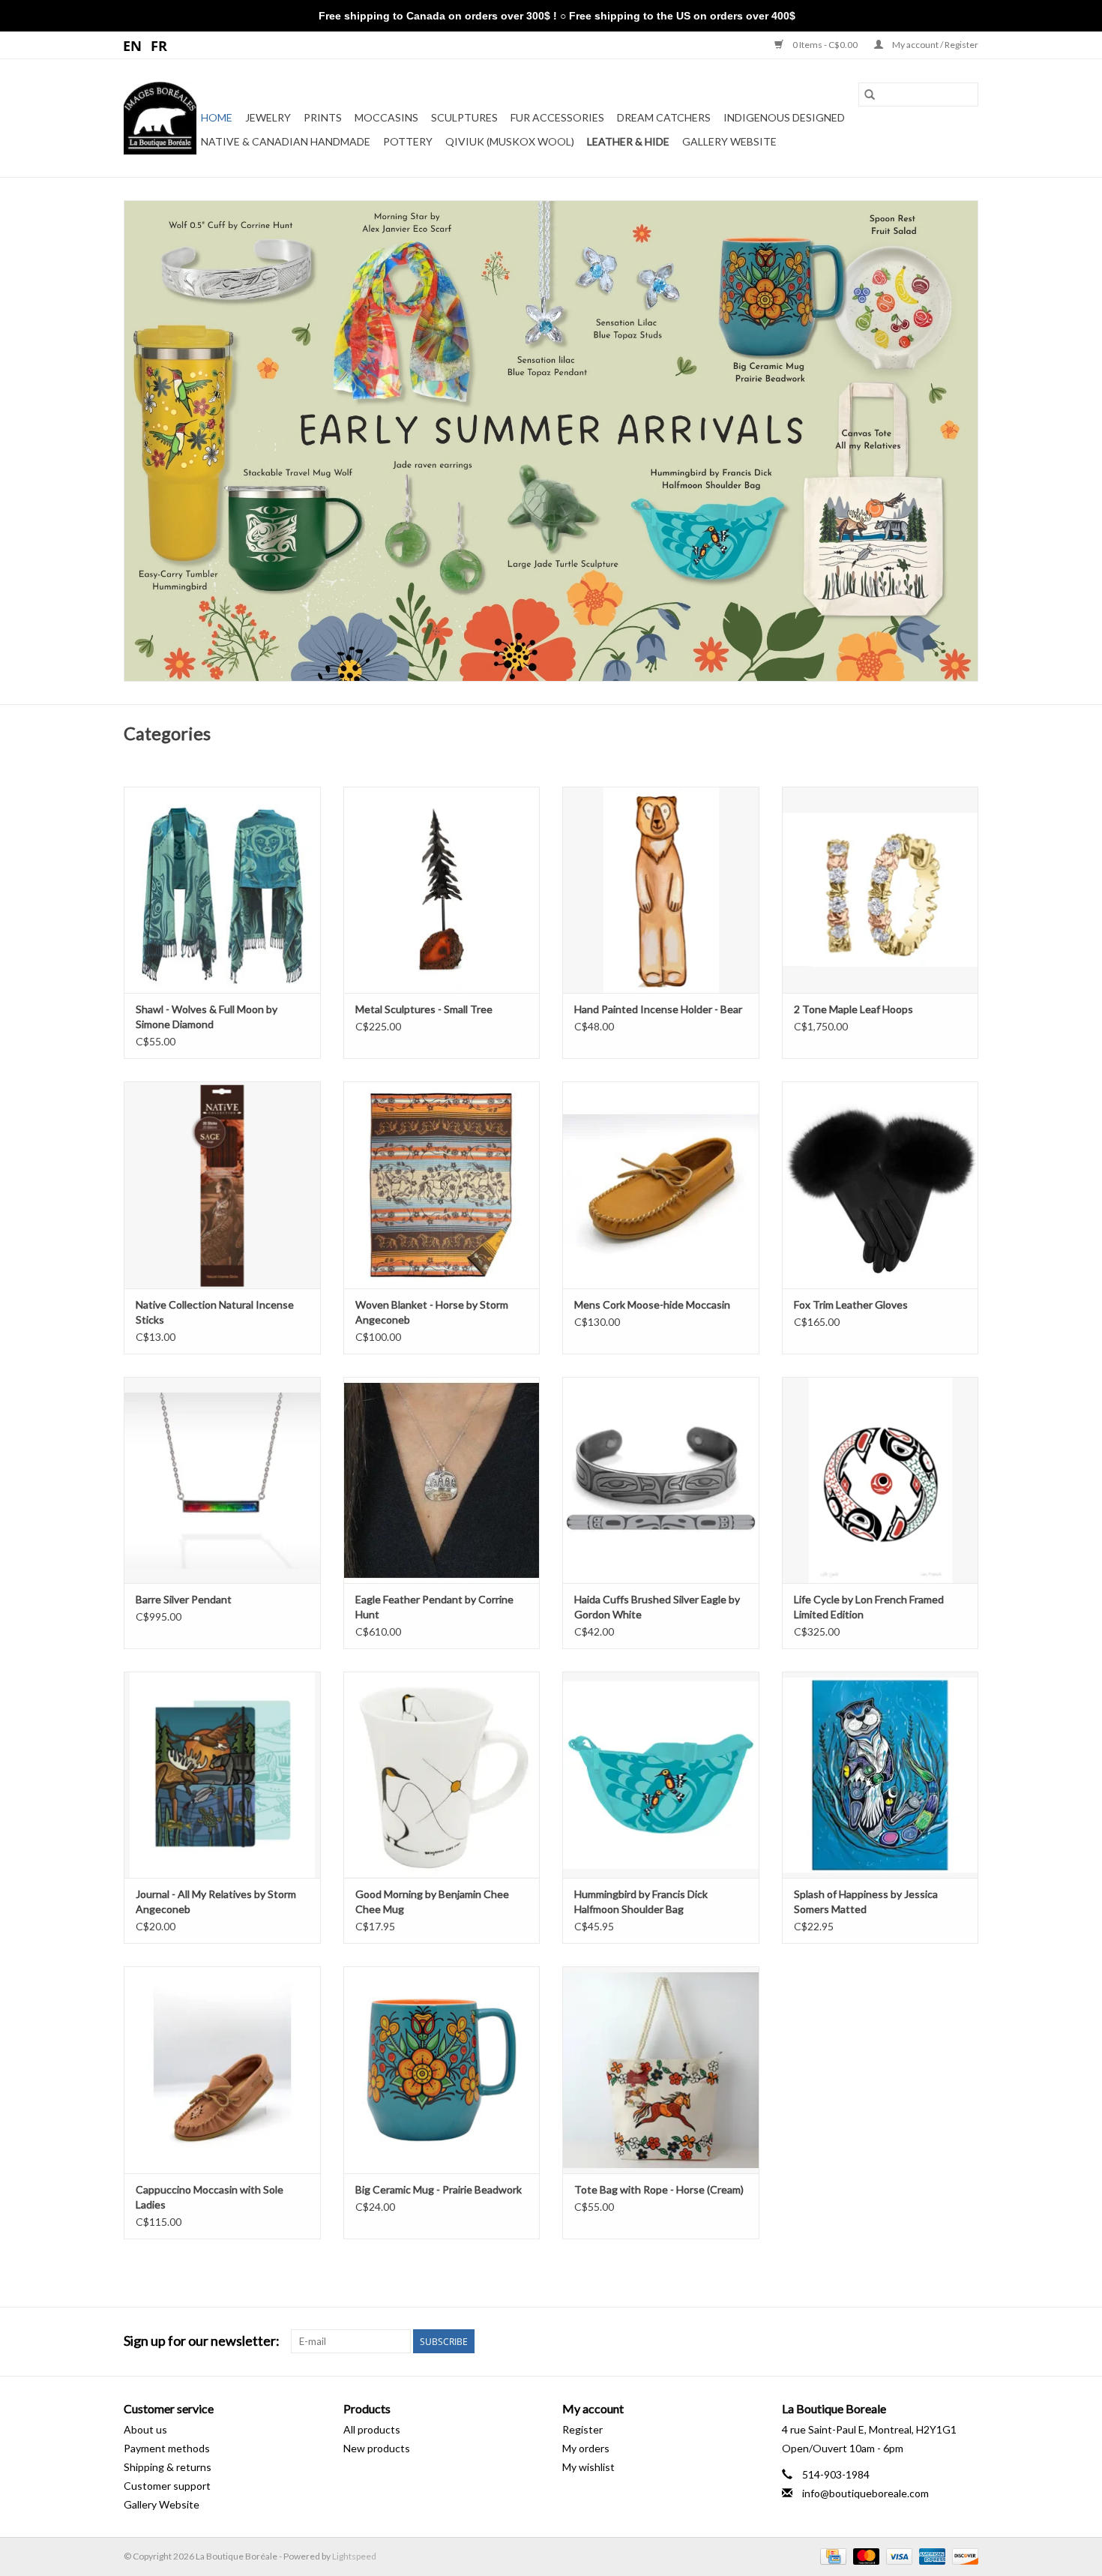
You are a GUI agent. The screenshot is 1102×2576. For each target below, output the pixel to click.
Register (582, 2429)
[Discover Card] (963, 2555)
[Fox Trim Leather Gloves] (880, 1185)
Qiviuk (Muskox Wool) (510, 141)
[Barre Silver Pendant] (222, 1480)
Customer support (167, 2486)
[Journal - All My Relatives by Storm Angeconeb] (222, 1775)
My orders (586, 2448)
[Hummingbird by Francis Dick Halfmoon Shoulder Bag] (661, 1775)
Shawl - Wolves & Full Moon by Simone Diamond (207, 1017)
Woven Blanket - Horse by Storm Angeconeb (432, 1312)
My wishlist (588, 2467)
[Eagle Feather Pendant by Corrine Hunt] (442, 1480)
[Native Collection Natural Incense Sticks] (222, 1185)
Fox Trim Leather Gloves (851, 1304)
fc (159, 45)
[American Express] (930, 2555)
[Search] (870, 94)
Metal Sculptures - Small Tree (424, 1009)
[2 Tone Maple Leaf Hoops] (880, 890)
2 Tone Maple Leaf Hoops (853, 1009)
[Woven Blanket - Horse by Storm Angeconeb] (442, 1185)
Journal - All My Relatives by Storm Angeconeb (216, 1901)
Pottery (408, 141)
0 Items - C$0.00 (825, 45)
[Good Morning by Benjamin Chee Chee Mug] (442, 1775)
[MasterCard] (864, 2555)
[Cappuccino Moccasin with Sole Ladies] (222, 2069)
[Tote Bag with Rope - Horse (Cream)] (661, 2069)
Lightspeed (354, 2556)
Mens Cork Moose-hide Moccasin (652, 1304)
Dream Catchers (664, 117)
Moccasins (386, 117)
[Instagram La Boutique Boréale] (966, 2341)
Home (217, 117)
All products (372, 2429)
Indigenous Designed (784, 117)
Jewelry (268, 117)
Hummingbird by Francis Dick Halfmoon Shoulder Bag (641, 1901)
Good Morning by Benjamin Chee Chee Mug (432, 1901)
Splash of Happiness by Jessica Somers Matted (866, 1901)
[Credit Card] (831, 2555)
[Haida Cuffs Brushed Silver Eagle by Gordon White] (661, 1480)
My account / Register (934, 45)
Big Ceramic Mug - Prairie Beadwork (439, 2189)
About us (145, 2429)
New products (377, 2448)
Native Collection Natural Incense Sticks (215, 1312)
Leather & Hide (628, 141)
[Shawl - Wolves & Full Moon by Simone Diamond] (222, 890)
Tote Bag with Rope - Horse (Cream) (659, 2189)
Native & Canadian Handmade (286, 141)
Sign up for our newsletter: (202, 2341)
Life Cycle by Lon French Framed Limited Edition (869, 1607)
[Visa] (897, 2555)
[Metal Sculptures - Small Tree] (442, 890)
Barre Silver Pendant (184, 1599)
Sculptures (464, 117)
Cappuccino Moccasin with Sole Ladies (210, 2197)
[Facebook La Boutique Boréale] (940, 2341)
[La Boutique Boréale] (160, 118)
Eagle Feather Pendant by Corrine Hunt (434, 1607)
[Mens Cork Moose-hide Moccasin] (661, 1185)
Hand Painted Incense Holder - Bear (658, 1009)
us (133, 45)
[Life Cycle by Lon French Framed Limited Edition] (880, 1480)
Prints (323, 117)
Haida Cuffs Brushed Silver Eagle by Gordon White (657, 1607)
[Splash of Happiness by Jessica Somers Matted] (880, 1775)
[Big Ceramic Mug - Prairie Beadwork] (442, 2069)
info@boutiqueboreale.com (865, 2493)
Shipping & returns (168, 2467)
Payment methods (167, 2448)
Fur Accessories (557, 117)
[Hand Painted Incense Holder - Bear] (661, 890)
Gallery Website (729, 141)
